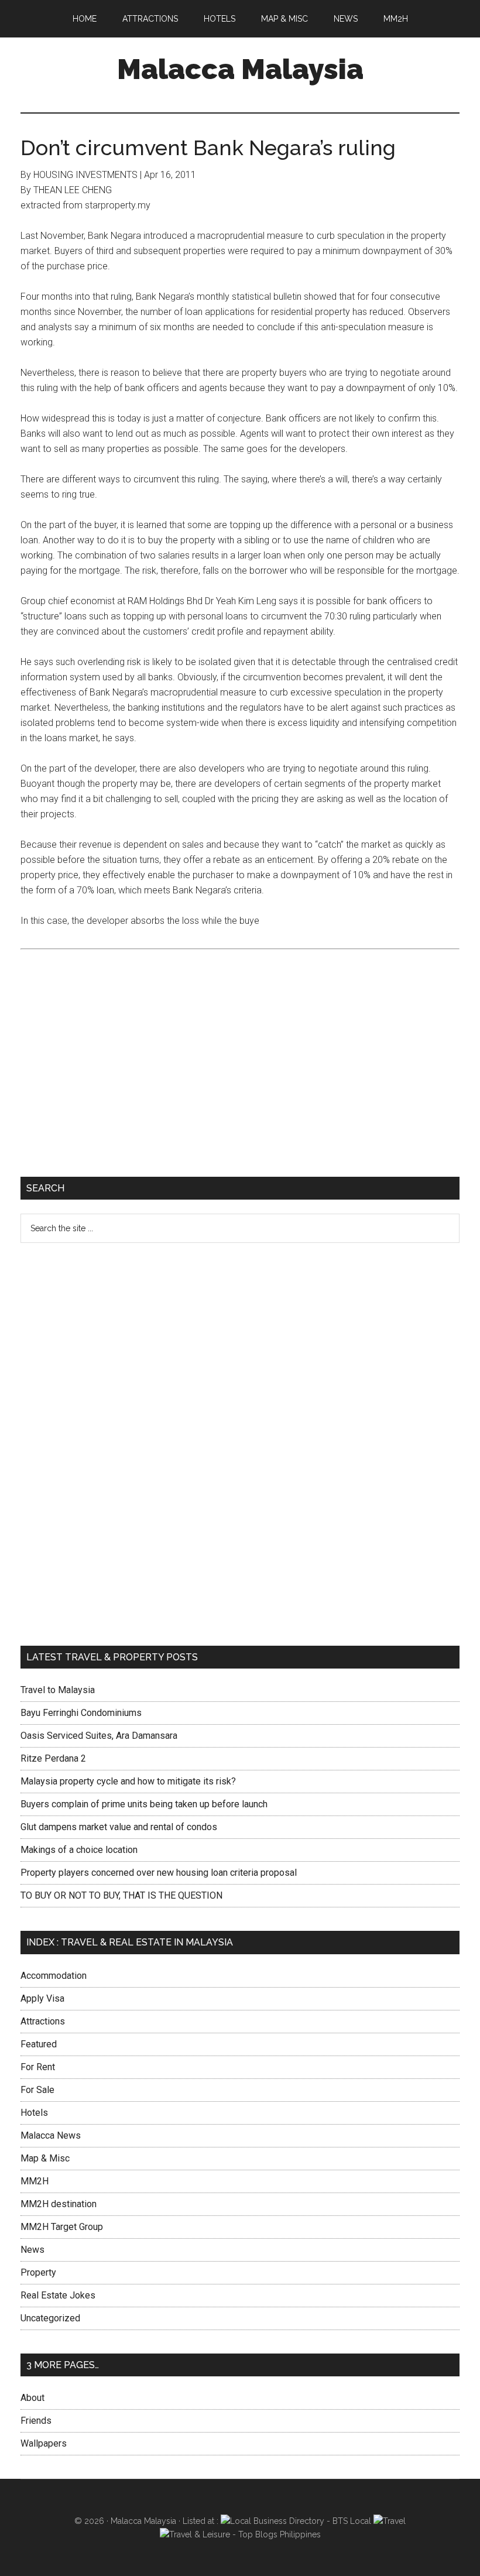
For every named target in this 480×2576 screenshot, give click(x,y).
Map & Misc (45, 2158)
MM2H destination (59, 2204)
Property (38, 2272)
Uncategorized (50, 2318)
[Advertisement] (240, 1071)
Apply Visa (42, 1998)
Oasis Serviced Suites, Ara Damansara (99, 1736)
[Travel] (390, 2521)
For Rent (38, 2067)
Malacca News (51, 2135)
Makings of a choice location (79, 1850)
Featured (39, 2044)
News (32, 2250)
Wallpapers (44, 2443)
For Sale (37, 2090)
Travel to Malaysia (58, 1690)
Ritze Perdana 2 (53, 1758)
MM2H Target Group (62, 2227)
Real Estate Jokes (58, 2295)
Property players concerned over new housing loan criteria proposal (159, 1873)
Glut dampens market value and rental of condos (119, 1827)
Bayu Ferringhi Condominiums (81, 1713)
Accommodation (54, 1976)
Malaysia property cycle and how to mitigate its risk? (128, 1781)
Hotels (34, 2113)
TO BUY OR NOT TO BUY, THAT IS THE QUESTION (121, 1895)
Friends (36, 2421)
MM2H (35, 2181)
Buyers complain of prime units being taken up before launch (144, 1804)
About (32, 2398)
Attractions (43, 2021)
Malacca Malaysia (240, 69)
